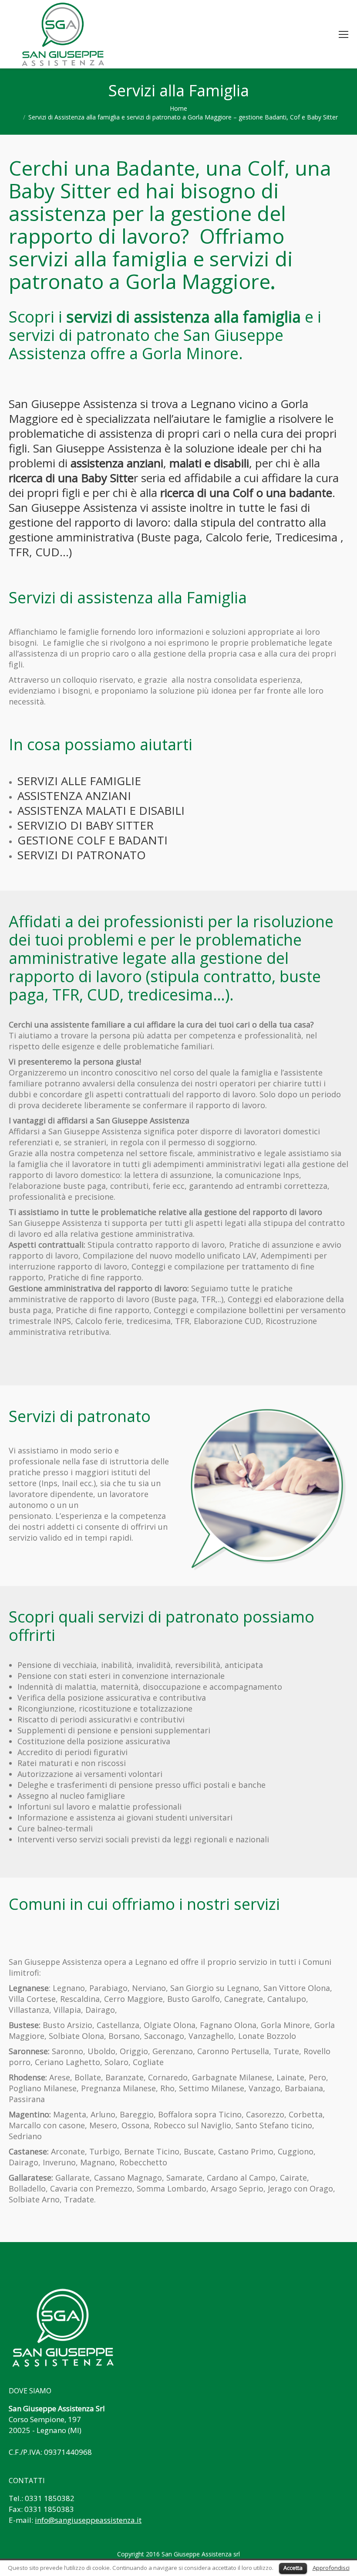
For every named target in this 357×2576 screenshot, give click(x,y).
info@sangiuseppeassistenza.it (88, 2520)
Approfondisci (331, 2568)
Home (178, 108)
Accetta (293, 2568)
